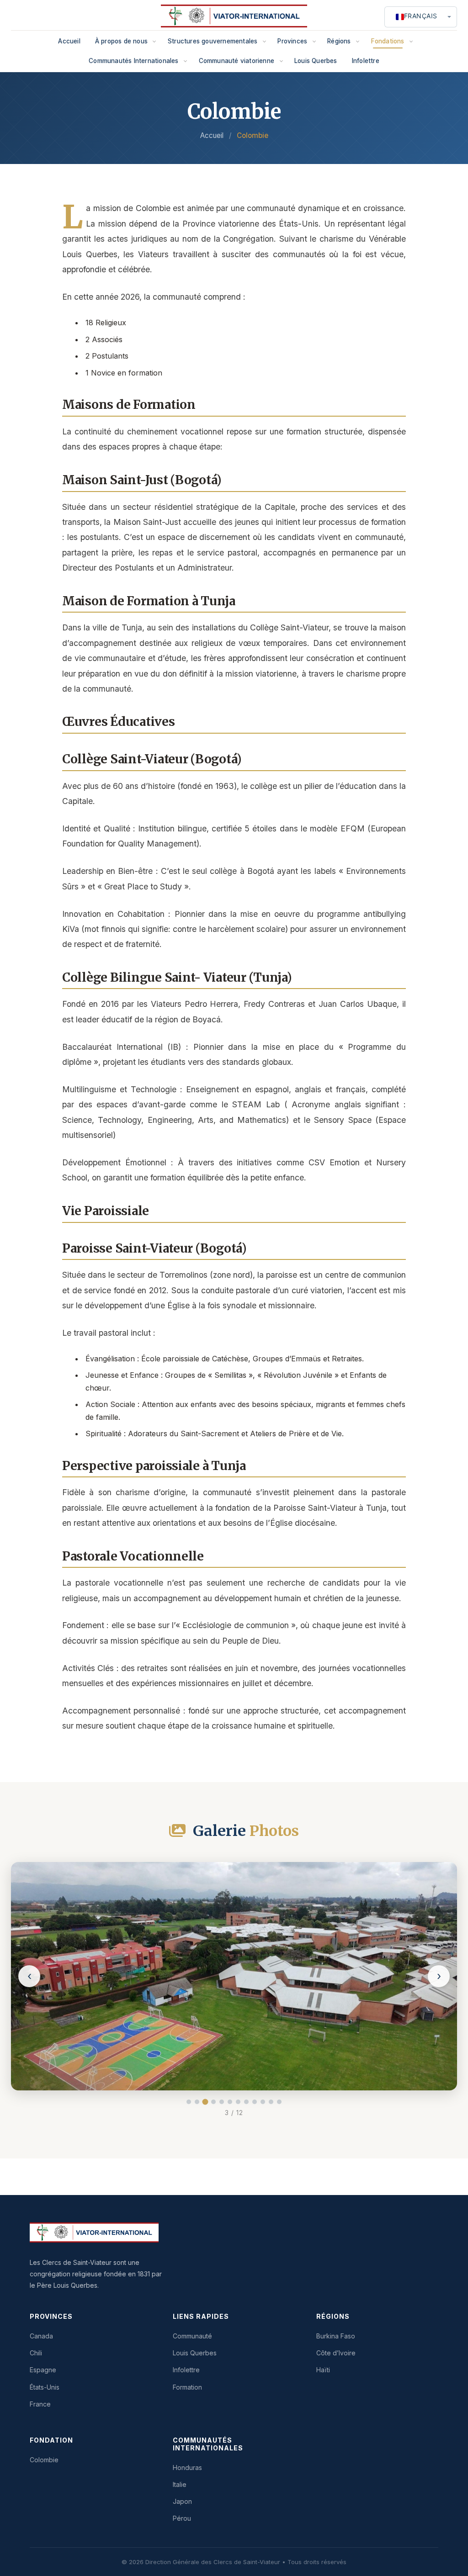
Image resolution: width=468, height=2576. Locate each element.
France (40, 2404)
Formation (187, 2387)
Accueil (69, 41)
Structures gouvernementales (213, 41)
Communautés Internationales (133, 61)
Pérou (182, 2518)
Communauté (192, 2336)
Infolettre (366, 61)
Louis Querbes (316, 61)
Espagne (43, 2370)
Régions (339, 41)
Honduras (187, 2468)
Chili (36, 2353)
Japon (182, 2501)
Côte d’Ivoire (336, 2353)
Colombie (44, 2460)
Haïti (323, 2370)
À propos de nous (121, 41)
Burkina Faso (336, 2336)
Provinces (292, 41)
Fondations (388, 41)
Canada (41, 2336)
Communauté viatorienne (237, 61)
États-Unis (45, 2387)
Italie (180, 2484)
